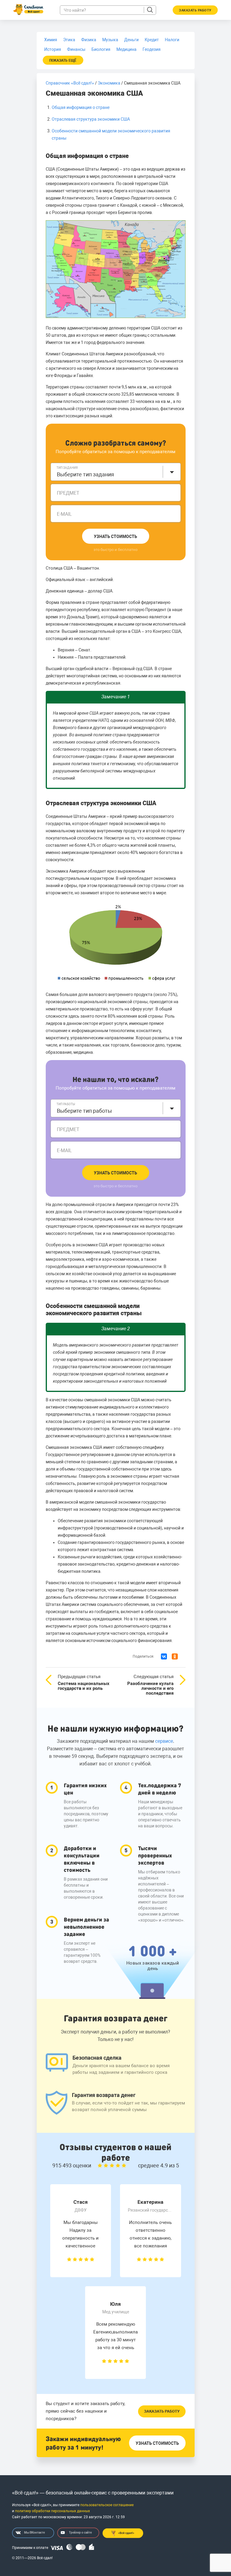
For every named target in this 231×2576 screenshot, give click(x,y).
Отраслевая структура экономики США (91, 119)
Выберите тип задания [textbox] (85, 474)
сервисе (164, 1741)
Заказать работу (162, 2411)
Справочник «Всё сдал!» (70, 83)
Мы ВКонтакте (34, 2533)
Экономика (109, 83)
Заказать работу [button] (195, 10)
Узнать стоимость (115, 537)
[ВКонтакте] (164, 1656)
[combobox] (116, 472)
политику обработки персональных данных (52, 2511)
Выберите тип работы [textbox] (84, 1111)
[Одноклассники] (175, 1656)
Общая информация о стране (81, 107)
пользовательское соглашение (107, 2505)
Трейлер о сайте (80, 2533)
